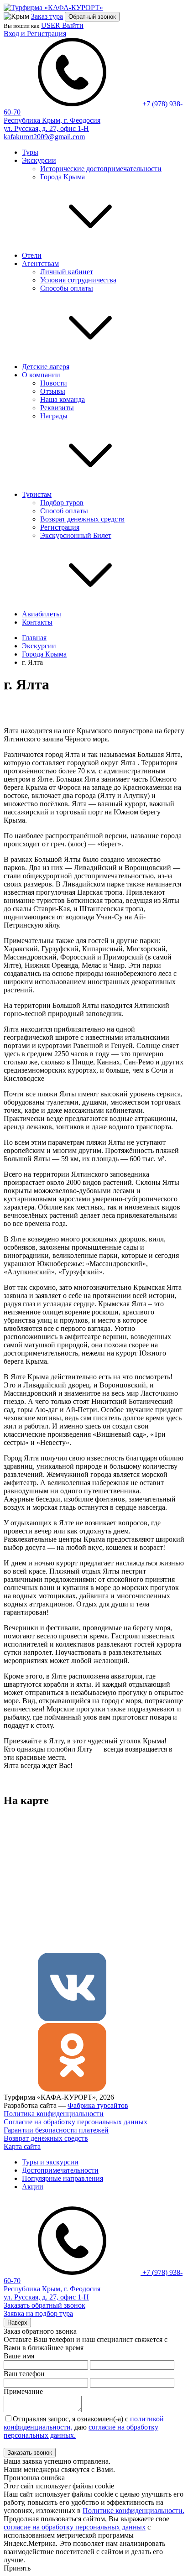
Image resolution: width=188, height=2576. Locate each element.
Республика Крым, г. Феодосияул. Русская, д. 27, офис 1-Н (52, 124)
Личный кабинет (67, 272)
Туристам (37, 494)
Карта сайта (22, 2146)
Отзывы (53, 391)
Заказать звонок (30, 2453)
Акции (33, 2187)
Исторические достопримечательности (101, 169)
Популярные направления (63, 2178)
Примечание (23, 2391)
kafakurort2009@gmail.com (44, 137)
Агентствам (40, 263)
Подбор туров (62, 503)
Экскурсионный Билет (76, 535)
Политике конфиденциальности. (133, 2511)
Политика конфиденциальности (54, 2114)
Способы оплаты (67, 288)
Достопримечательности (60, 2170)
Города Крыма (63, 177)
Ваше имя (19, 2356)
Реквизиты (57, 408)
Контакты (37, 622)
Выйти (73, 25)
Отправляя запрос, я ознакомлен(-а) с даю (84, 2427)
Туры (30, 152)
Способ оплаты (64, 511)
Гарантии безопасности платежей (56, 2130)
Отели (32, 255)
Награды (54, 416)
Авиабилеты (42, 614)
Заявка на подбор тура (38, 2313)
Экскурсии (39, 160)
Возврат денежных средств (82, 519)
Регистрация (60, 527)
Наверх (17, 2323)
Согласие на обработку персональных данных (76, 2122)
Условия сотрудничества (78, 280)
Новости (54, 383)
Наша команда (63, 399)
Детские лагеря (46, 367)
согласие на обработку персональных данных (75, 2527)
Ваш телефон (24, 2374)
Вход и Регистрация (35, 34)
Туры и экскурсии (50, 2162)
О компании (41, 375)
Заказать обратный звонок (44, 2305)
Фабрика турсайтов (98, 2105)
